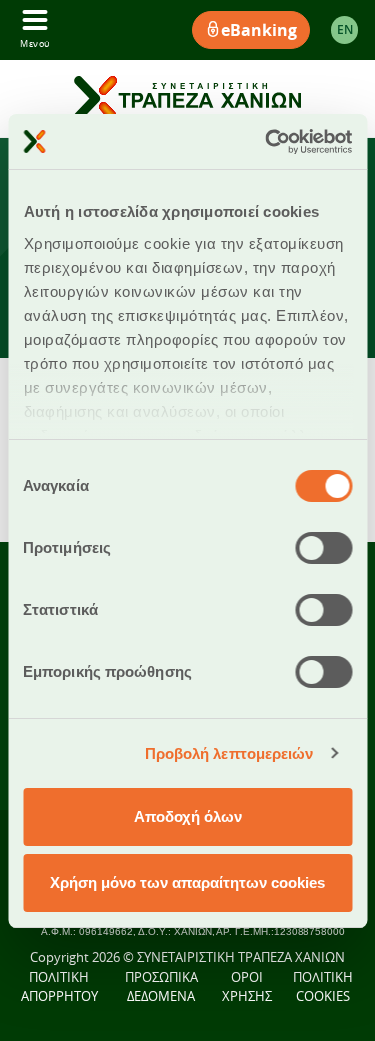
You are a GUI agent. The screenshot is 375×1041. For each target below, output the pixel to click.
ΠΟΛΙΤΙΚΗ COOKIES (323, 987)
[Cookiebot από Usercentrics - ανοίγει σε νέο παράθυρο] (267, 142)
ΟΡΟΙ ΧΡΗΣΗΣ (247, 987)
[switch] (323, 548)
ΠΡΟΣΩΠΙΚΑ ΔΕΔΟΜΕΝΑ (161, 987)
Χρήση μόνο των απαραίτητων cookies (187, 882)
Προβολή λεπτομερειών (229, 753)
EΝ (345, 29)
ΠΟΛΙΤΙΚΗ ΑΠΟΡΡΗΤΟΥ (59, 987)
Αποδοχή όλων (188, 816)
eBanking (259, 30)
